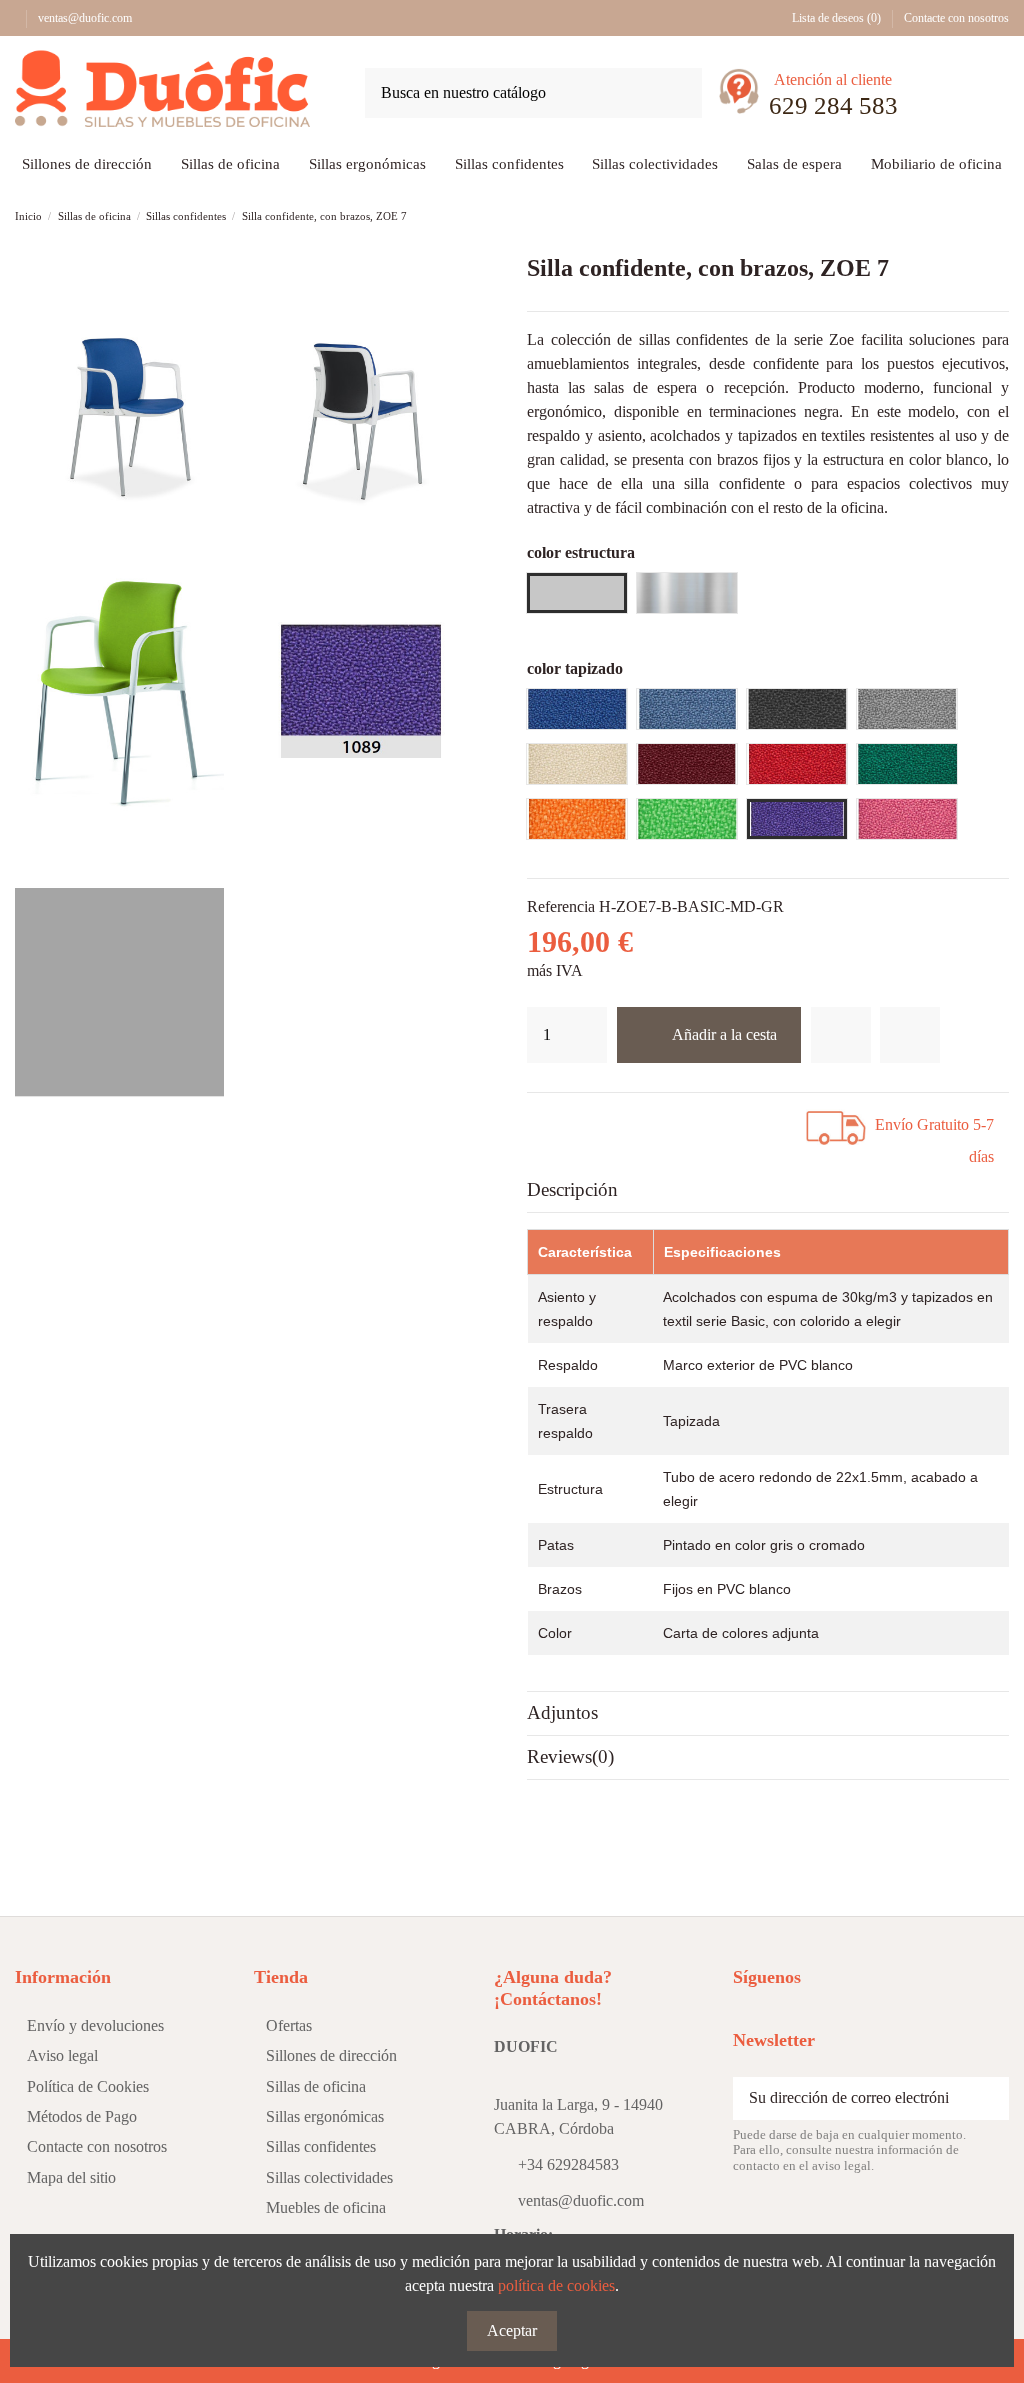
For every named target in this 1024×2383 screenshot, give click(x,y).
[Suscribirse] (987, 2098)
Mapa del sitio (71, 2177)
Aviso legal (62, 2055)
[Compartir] (553, 1120)
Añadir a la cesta (724, 1034)
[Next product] (999, 216)
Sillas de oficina (316, 2086)
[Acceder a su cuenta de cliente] (937, 97)
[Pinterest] (604, 1120)
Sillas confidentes (321, 2146)
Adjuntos (562, 1712)
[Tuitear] (578, 1120)
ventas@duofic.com (85, 18)
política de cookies (556, 2285)
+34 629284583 (568, 2164)
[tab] (768, 1191)
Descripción (572, 1189)
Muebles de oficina (326, 2207)
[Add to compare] (910, 1035)
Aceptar (512, 2330)
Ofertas (289, 2025)
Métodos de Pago (82, 2116)
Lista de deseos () (836, 18)
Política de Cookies (88, 2086)
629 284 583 (833, 105)
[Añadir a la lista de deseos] (841, 1035)
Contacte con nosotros (956, 18)
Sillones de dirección (331, 2055)
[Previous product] (977, 216)
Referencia (561, 906)
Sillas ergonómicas (325, 2116)
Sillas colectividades (329, 2177)
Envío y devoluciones (95, 2025)
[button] (794, 165)
